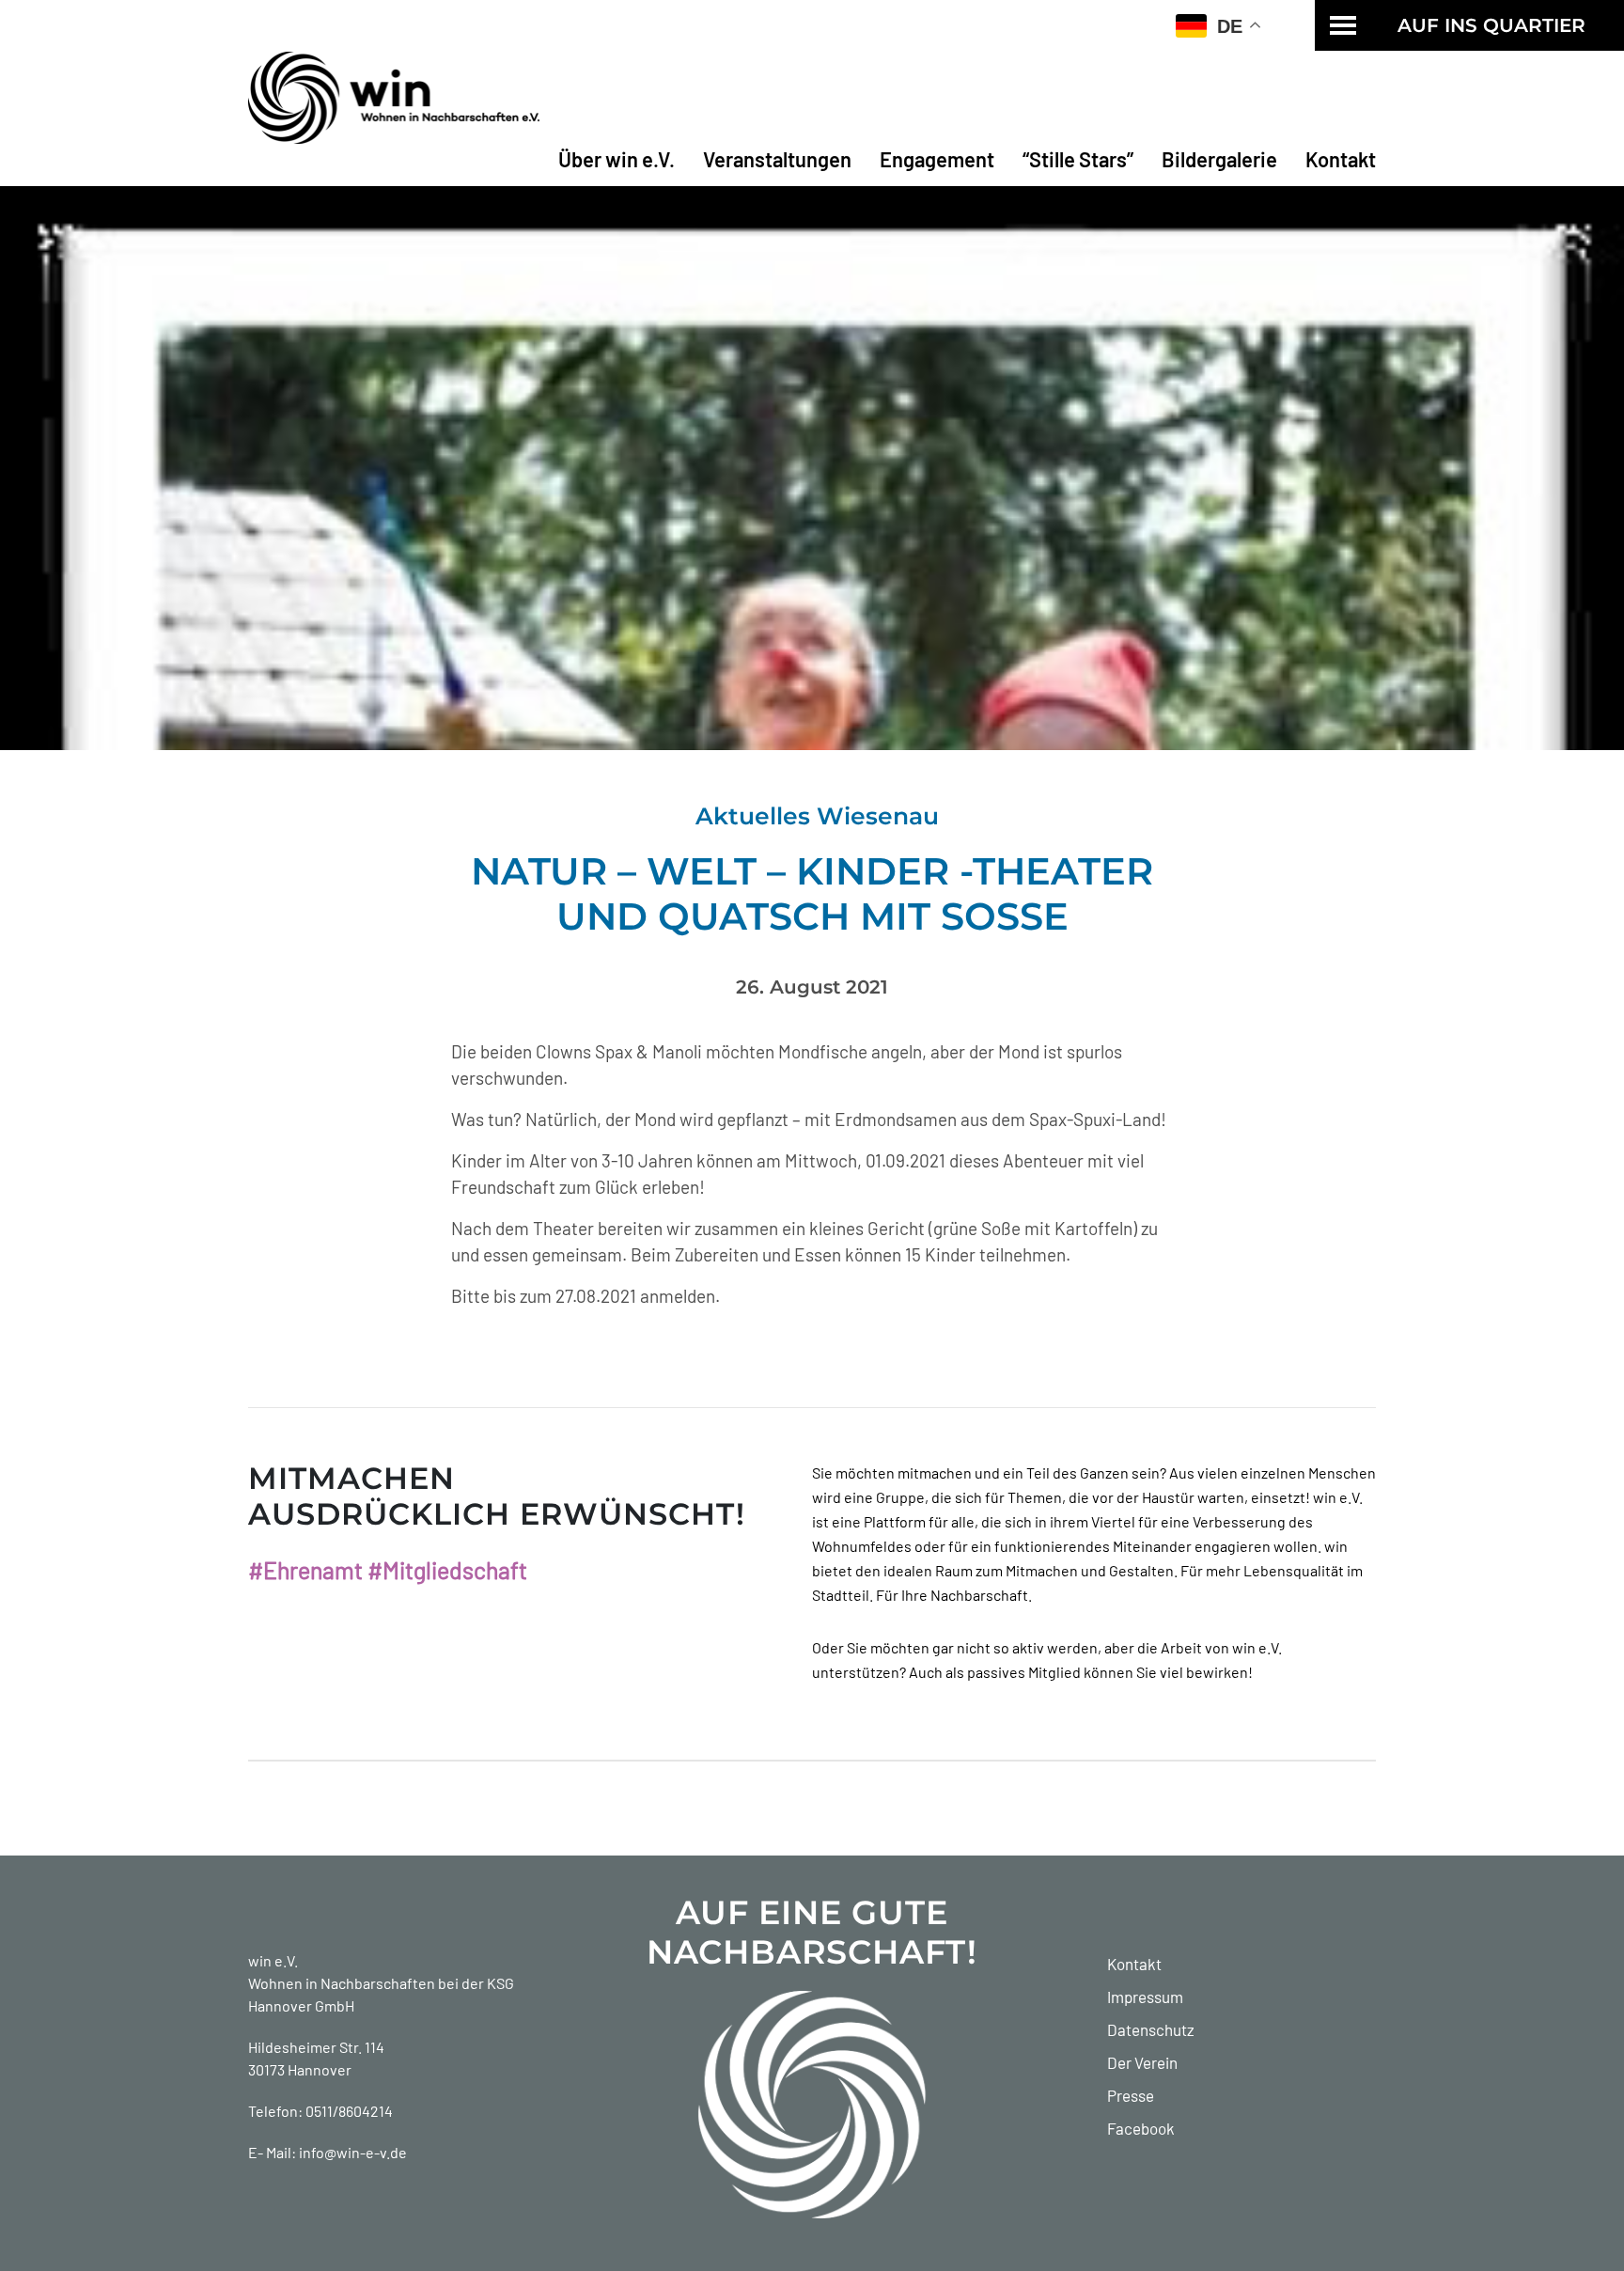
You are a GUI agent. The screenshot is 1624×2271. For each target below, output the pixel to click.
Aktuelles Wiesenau (817, 816)
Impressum (1145, 1997)
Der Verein (1142, 2062)
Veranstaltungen (777, 159)
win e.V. (273, 1960)
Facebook (1141, 2128)
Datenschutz (1151, 2029)
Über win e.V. (617, 159)
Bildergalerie (1219, 159)
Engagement (937, 159)
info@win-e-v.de (353, 2152)
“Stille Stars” (1078, 159)
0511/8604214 (349, 2111)
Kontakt (1341, 159)
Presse (1131, 2095)
